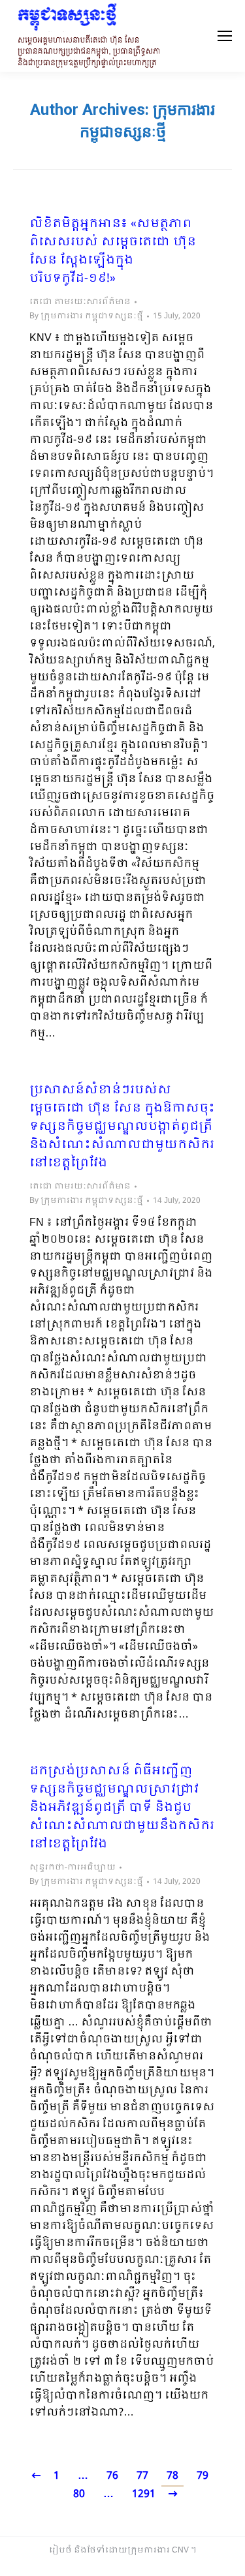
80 (79, 2494)
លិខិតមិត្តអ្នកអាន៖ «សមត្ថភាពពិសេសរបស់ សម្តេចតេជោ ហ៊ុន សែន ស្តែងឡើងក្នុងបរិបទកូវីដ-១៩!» (113, 252)
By (86, 316)
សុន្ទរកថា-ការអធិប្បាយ (73, 1868)
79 (203, 2476)
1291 (144, 2494)
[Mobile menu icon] (225, 36)
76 (112, 2476)
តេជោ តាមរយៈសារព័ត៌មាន (80, 302)
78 (172, 2476)
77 (142, 2476)
